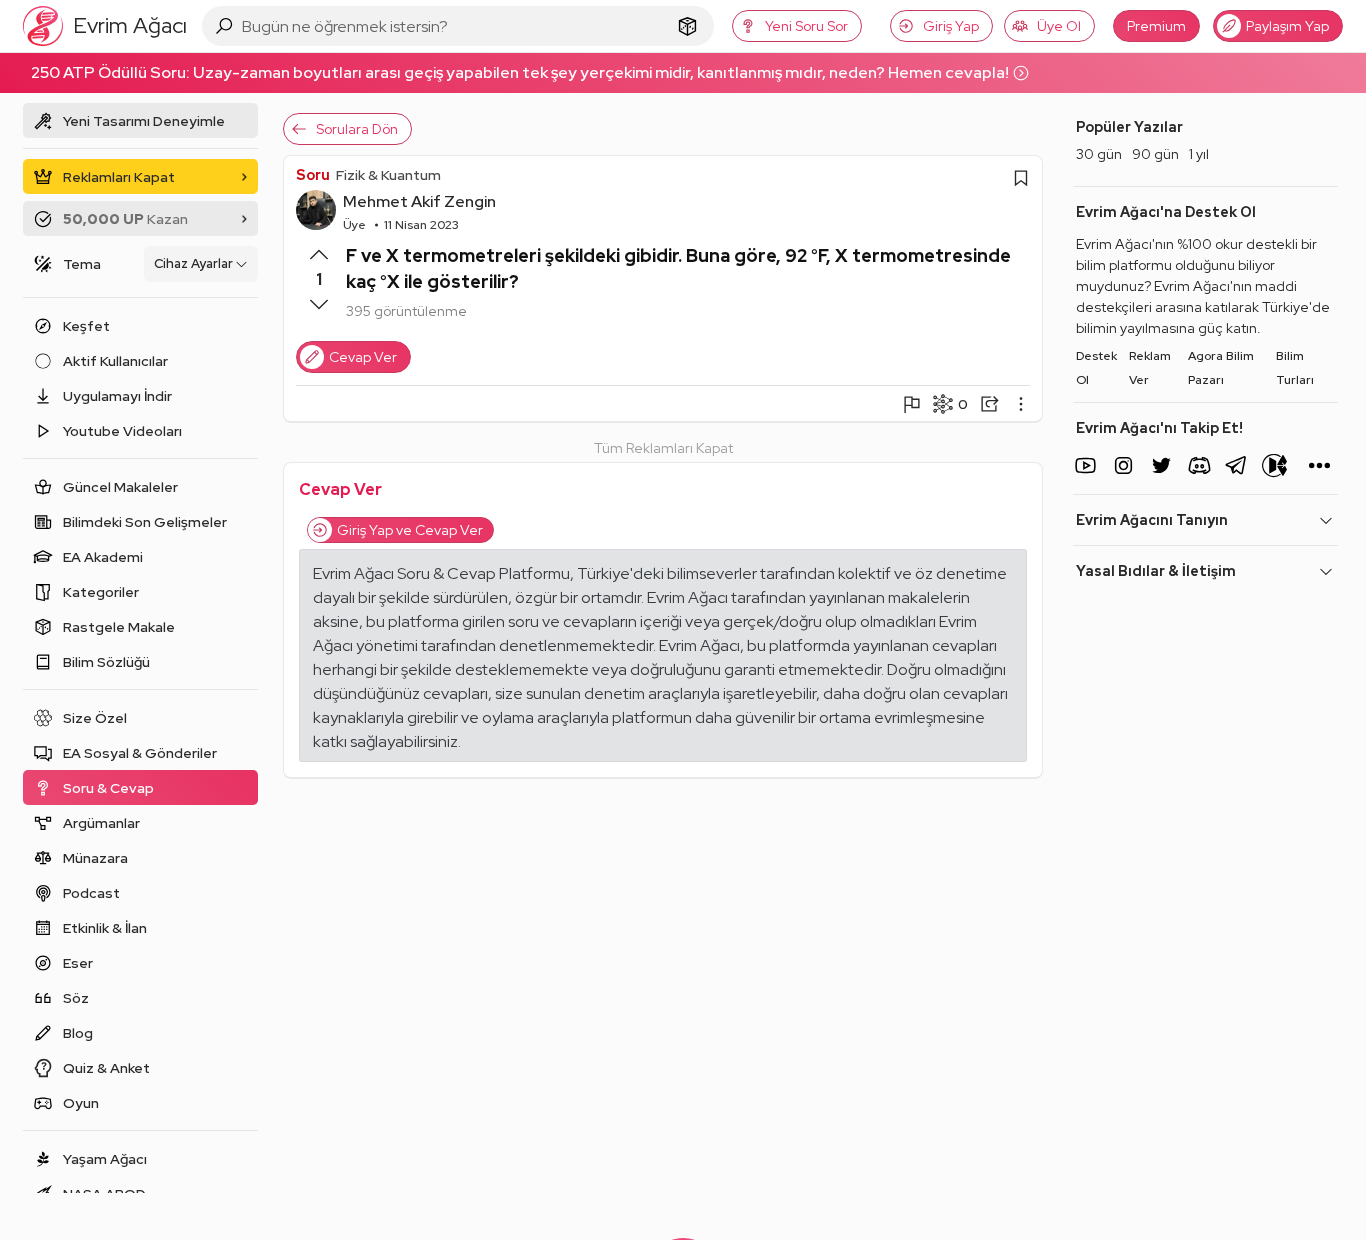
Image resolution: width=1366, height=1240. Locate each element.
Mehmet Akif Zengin (419, 201)
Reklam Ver (1150, 368)
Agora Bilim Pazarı (1221, 368)
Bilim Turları (1295, 368)
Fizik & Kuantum (388, 175)
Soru (313, 175)
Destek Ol (1096, 368)
